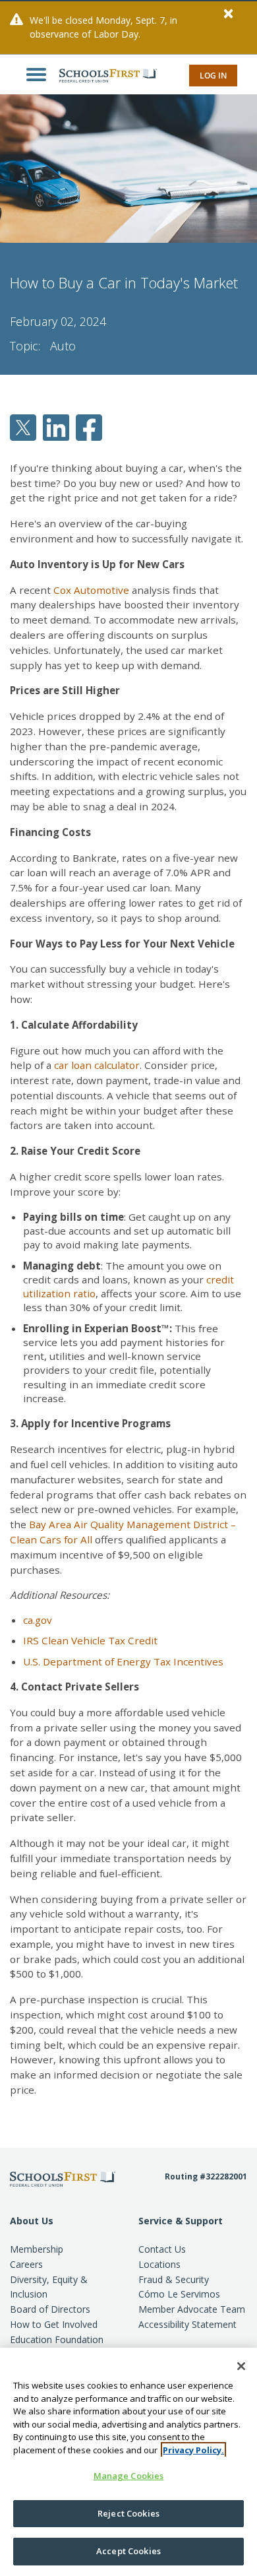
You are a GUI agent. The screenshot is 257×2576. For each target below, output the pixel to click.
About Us (32, 2221)
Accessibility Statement (187, 2324)
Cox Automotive (91, 590)
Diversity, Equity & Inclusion (49, 2287)
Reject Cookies (128, 2513)
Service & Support (181, 2221)
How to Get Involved (54, 2324)
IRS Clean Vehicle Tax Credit (90, 1640)
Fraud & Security (174, 2279)
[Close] (241, 2366)
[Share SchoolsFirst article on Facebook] (89, 426)
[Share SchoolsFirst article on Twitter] (23, 426)
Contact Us (162, 2249)
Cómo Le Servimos (179, 2294)
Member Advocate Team (192, 2309)
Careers (26, 2264)
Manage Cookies (129, 2476)
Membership (37, 2249)
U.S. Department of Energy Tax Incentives (123, 1661)
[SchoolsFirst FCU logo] (101, 75)
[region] (128, 2462)
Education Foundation (57, 2339)
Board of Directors (50, 2309)
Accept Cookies (128, 2551)
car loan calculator (97, 1065)
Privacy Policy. (193, 2450)
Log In (213, 76)
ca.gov (38, 1620)
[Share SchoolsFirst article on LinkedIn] (56, 426)
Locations (159, 2264)
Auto (63, 346)
